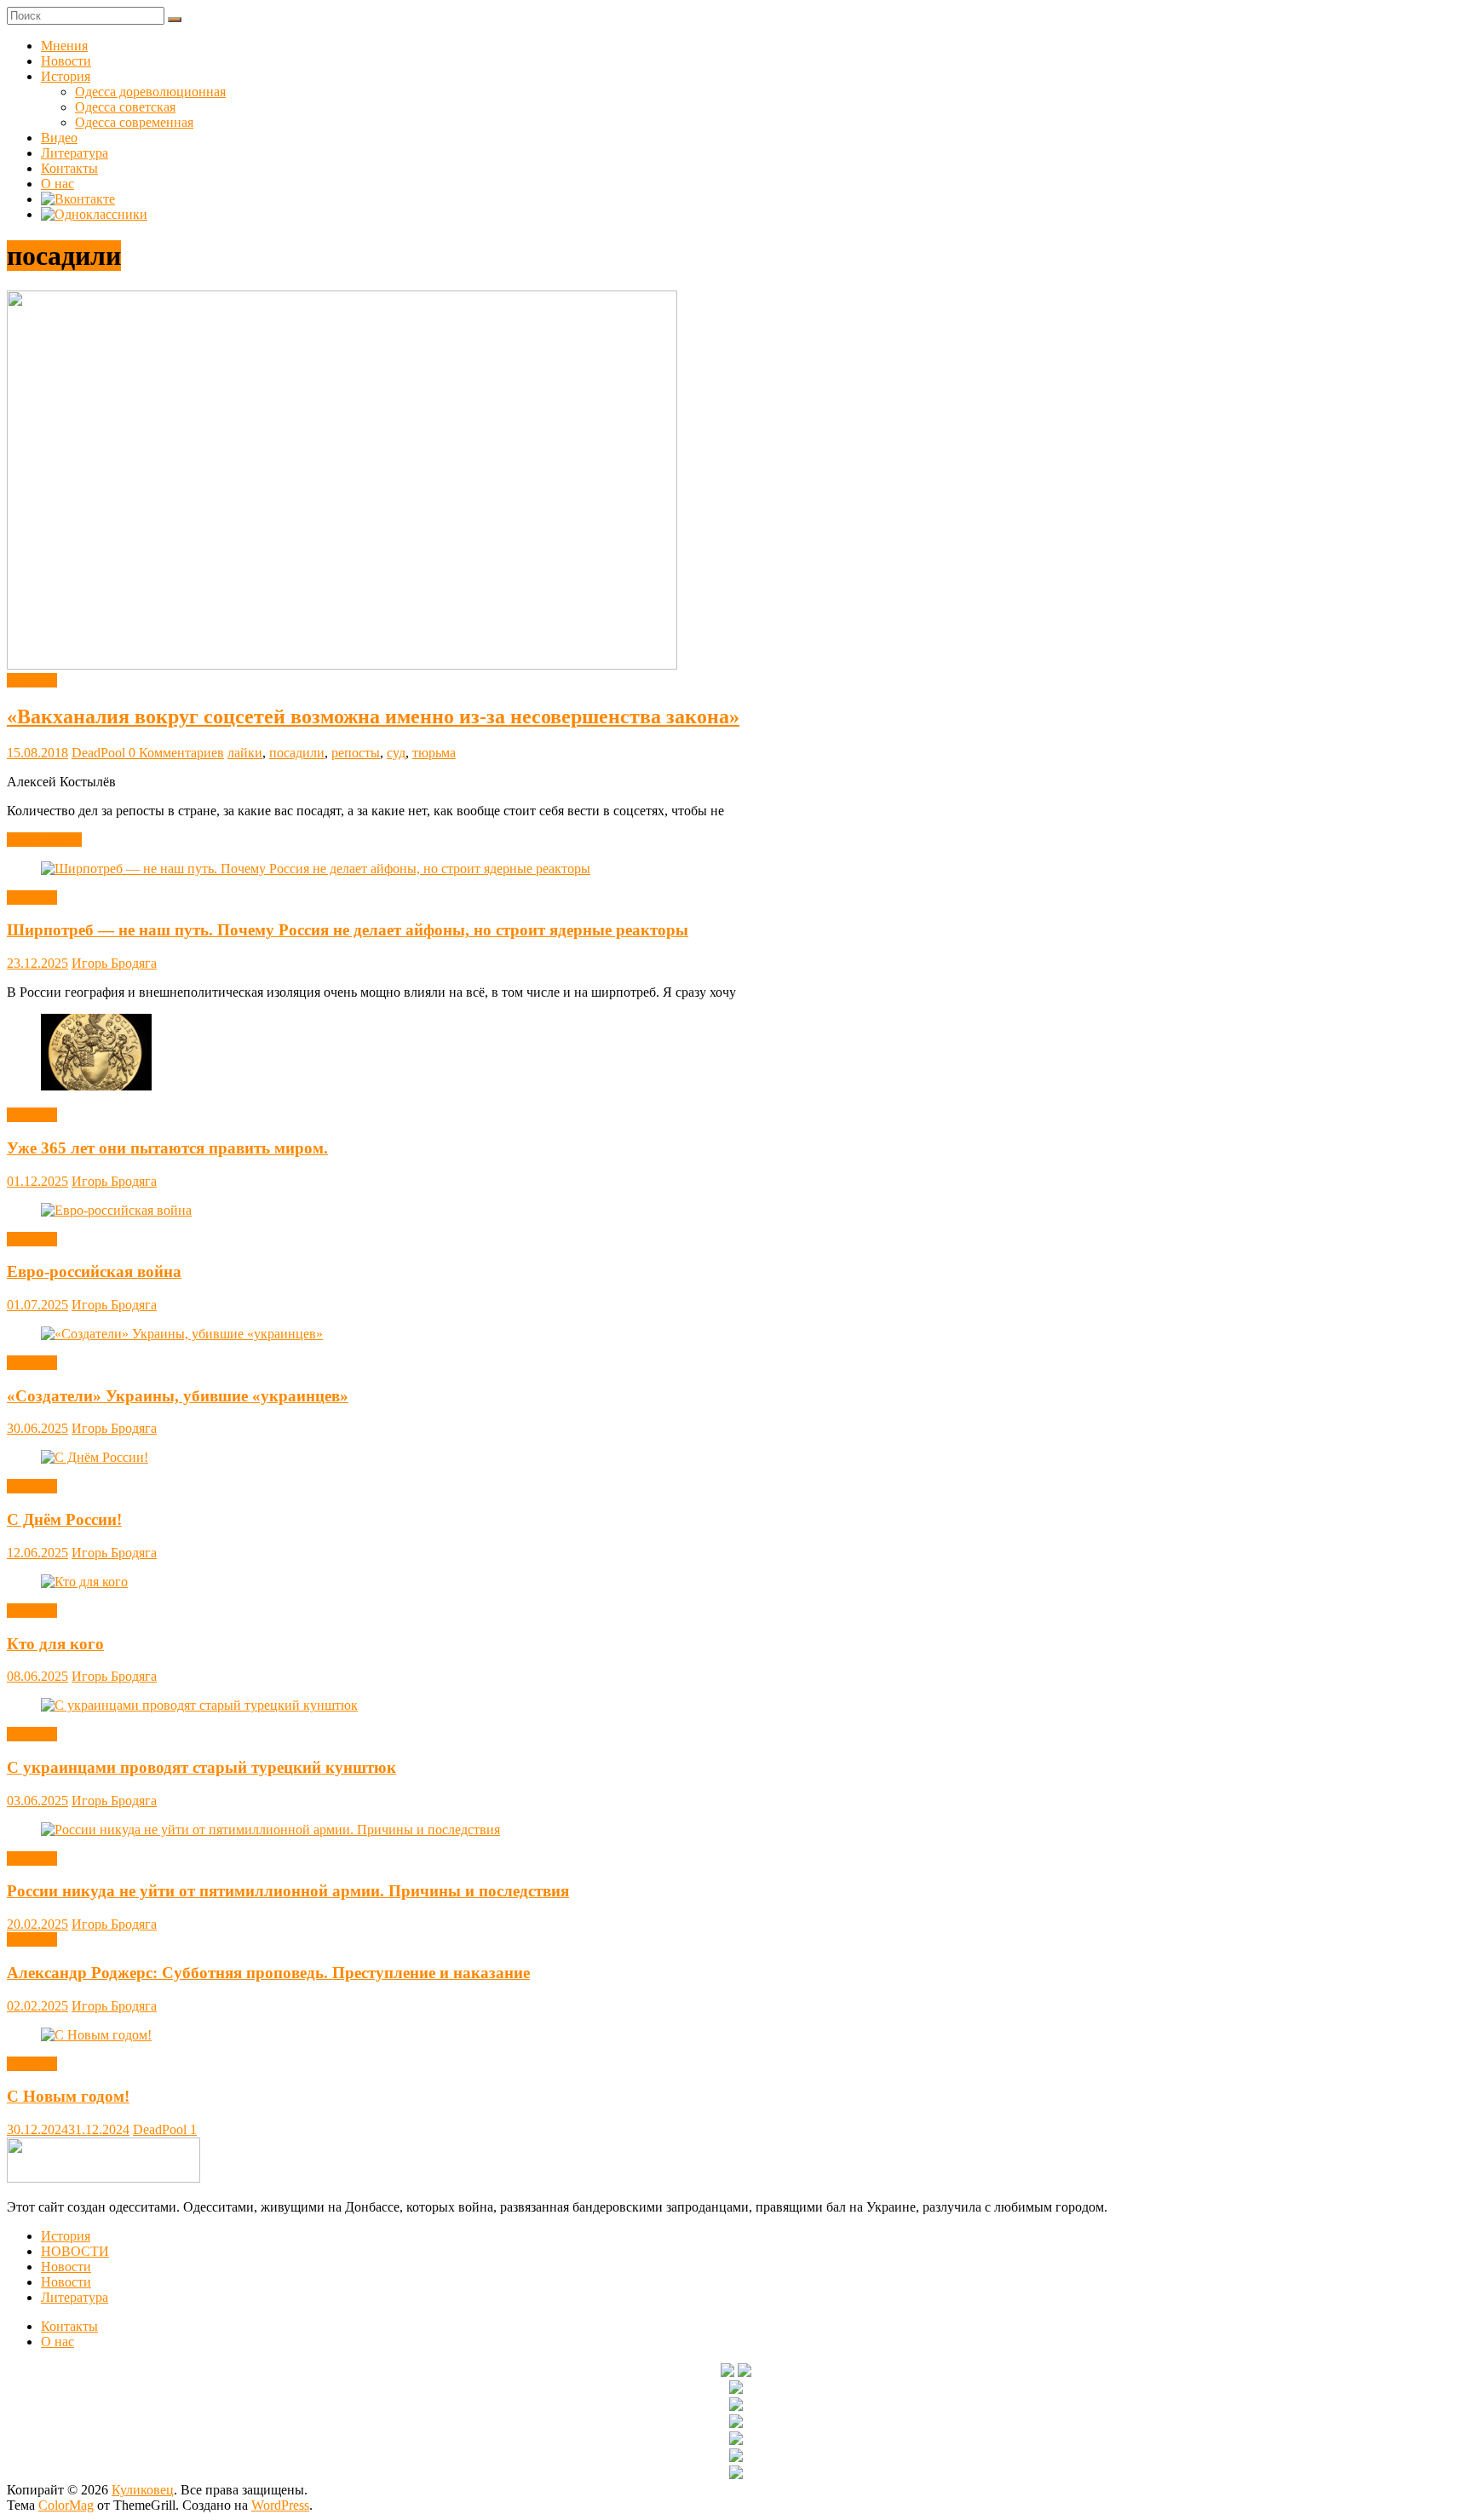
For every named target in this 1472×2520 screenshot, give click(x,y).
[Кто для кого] (84, 1582)
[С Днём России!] (95, 1457)
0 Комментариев (176, 753)
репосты (356, 753)
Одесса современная (134, 122)
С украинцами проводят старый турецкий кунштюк (201, 1767)
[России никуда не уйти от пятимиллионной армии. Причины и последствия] (270, 1830)
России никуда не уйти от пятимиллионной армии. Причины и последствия (288, 1891)
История (66, 76)
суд (396, 753)
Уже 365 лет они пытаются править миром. (167, 1148)
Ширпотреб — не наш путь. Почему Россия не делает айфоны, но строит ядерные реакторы (348, 930)
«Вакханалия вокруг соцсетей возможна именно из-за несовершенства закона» (373, 716)
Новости (66, 61)
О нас (57, 184)
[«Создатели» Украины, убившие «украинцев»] (182, 1334)
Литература (75, 153)
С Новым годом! (68, 2096)
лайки (245, 753)
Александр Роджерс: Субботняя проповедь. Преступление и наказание (268, 1973)
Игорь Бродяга (114, 963)
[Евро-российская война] (116, 1210)
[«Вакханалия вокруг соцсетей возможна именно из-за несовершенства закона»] (342, 665)
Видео (59, 138)
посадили (297, 753)
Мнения (64, 46)
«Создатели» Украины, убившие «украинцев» (178, 1396)
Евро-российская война (94, 1272)
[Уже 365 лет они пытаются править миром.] (96, 1086)
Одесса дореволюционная (150, 92)
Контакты (69, 168)
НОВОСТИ (75, 2251)
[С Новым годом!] (96, 2035)
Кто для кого (55, 1644)
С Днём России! (64, 1519)
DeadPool (100, 753)
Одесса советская (125, 107)
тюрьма (434, 753)
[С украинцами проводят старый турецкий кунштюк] (199, 1705)
